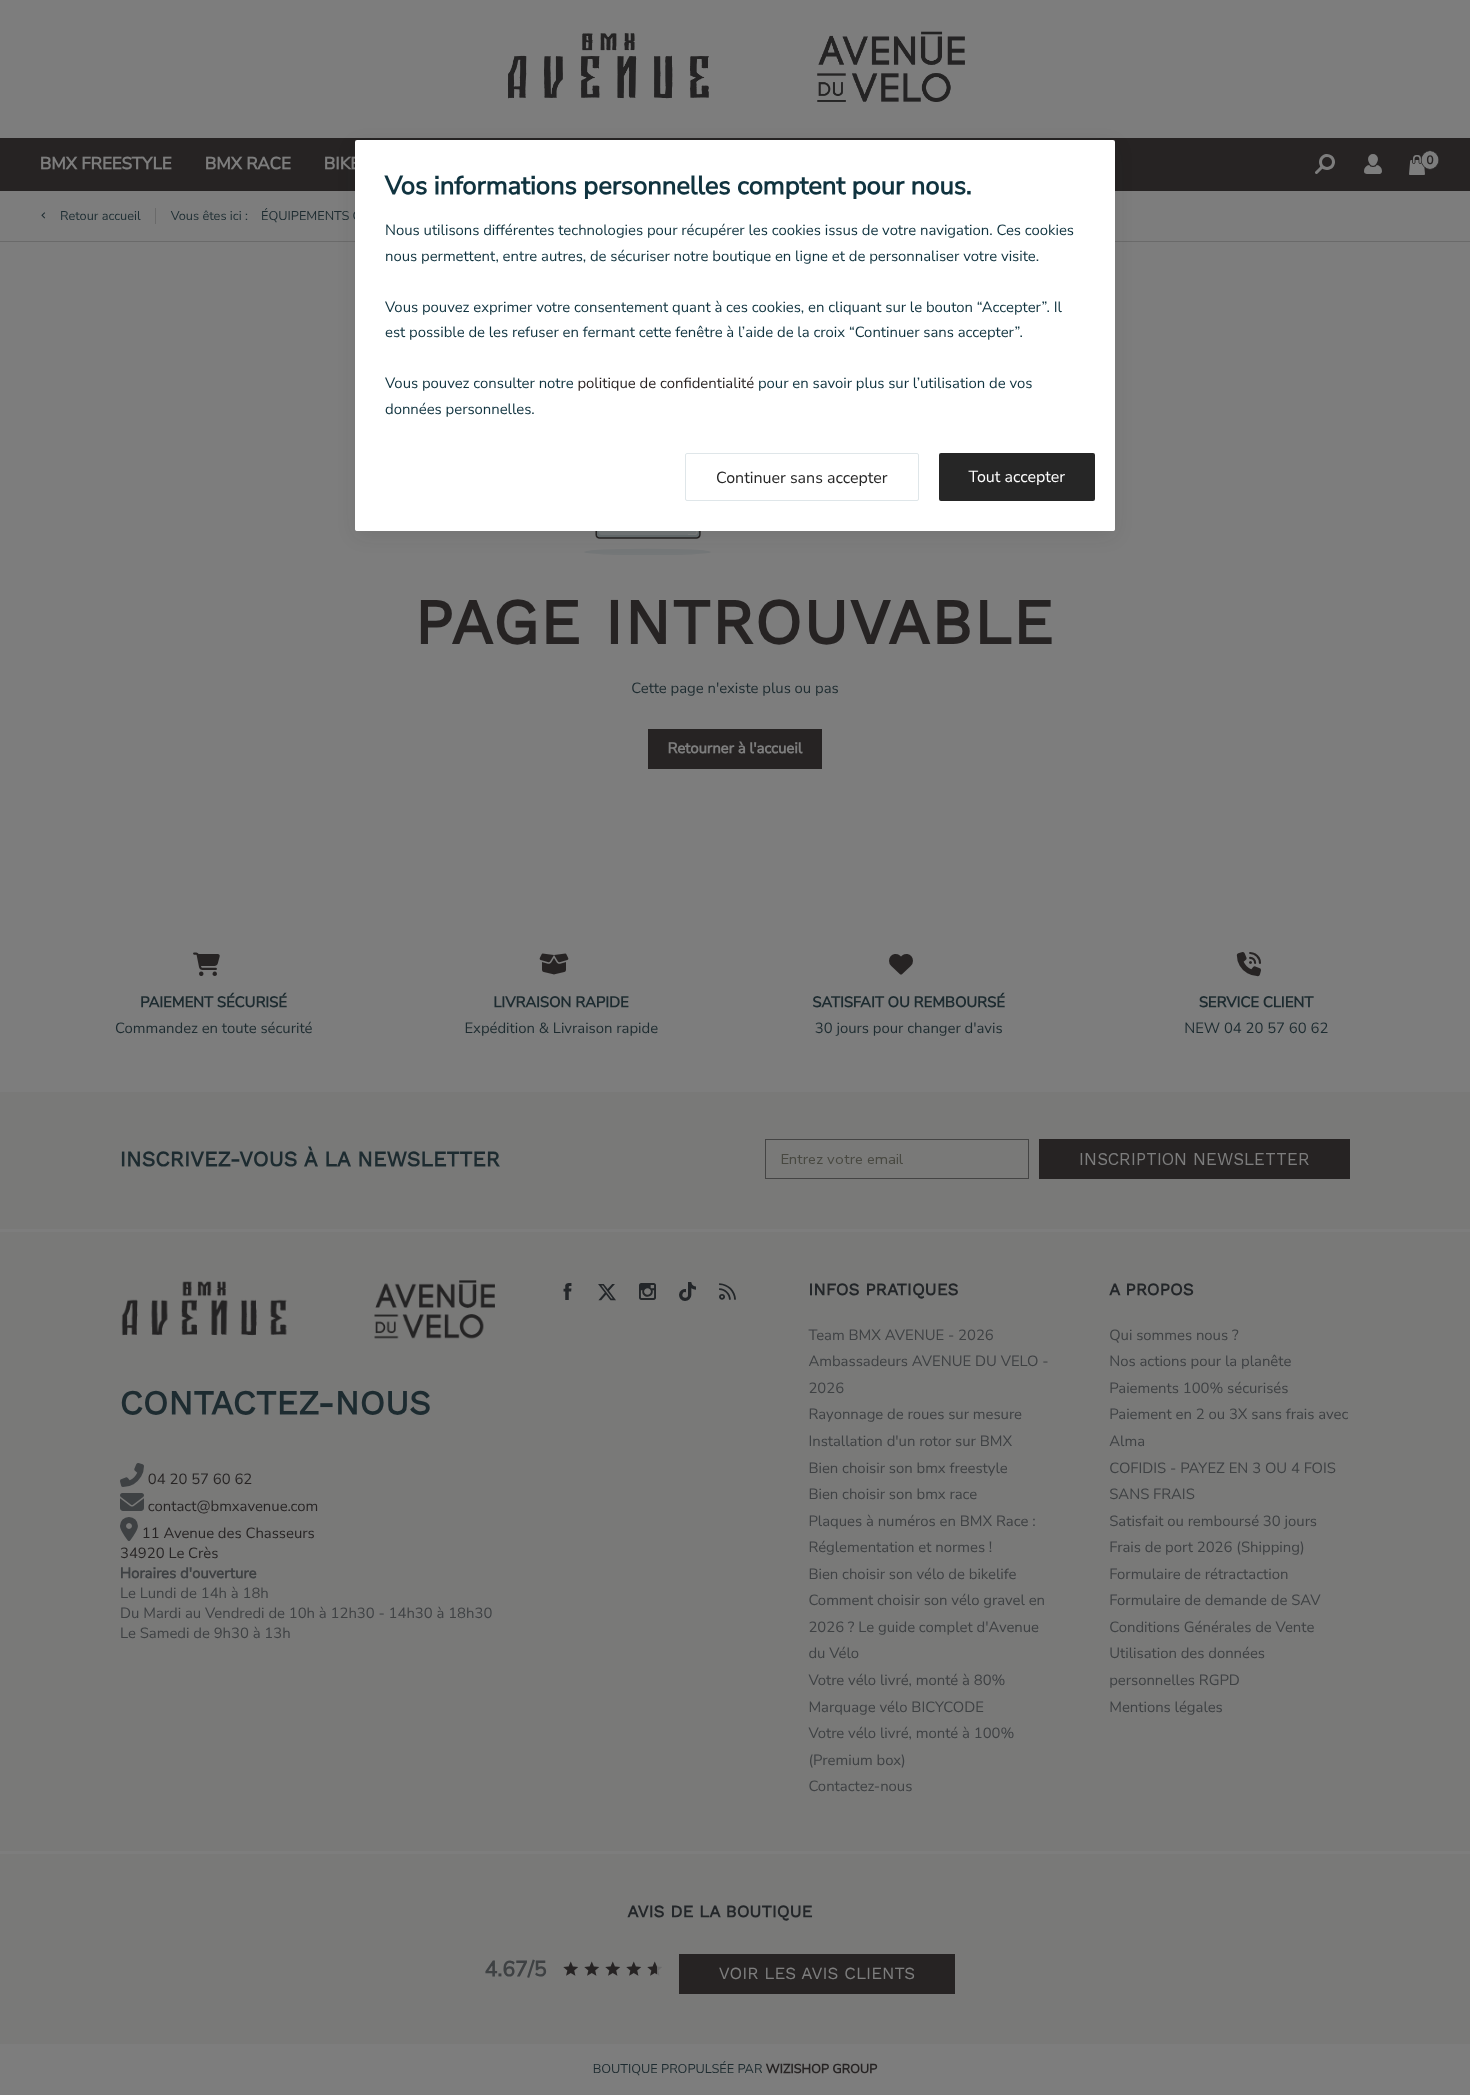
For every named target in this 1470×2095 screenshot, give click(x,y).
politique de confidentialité (665, 384)
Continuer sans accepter (802, 478)
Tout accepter (1017, 477)
